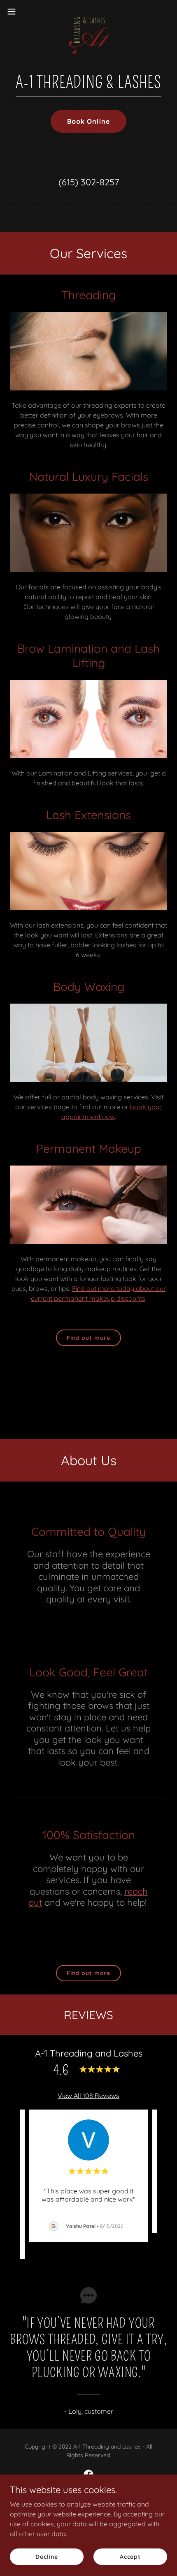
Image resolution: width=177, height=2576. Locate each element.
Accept (130, 2556)
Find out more (88, 1338)
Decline (47, 2556)
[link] (88, 12)
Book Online (88, 121)
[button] (16, 12)
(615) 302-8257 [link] (89, 182)
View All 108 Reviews (88, 2096)
